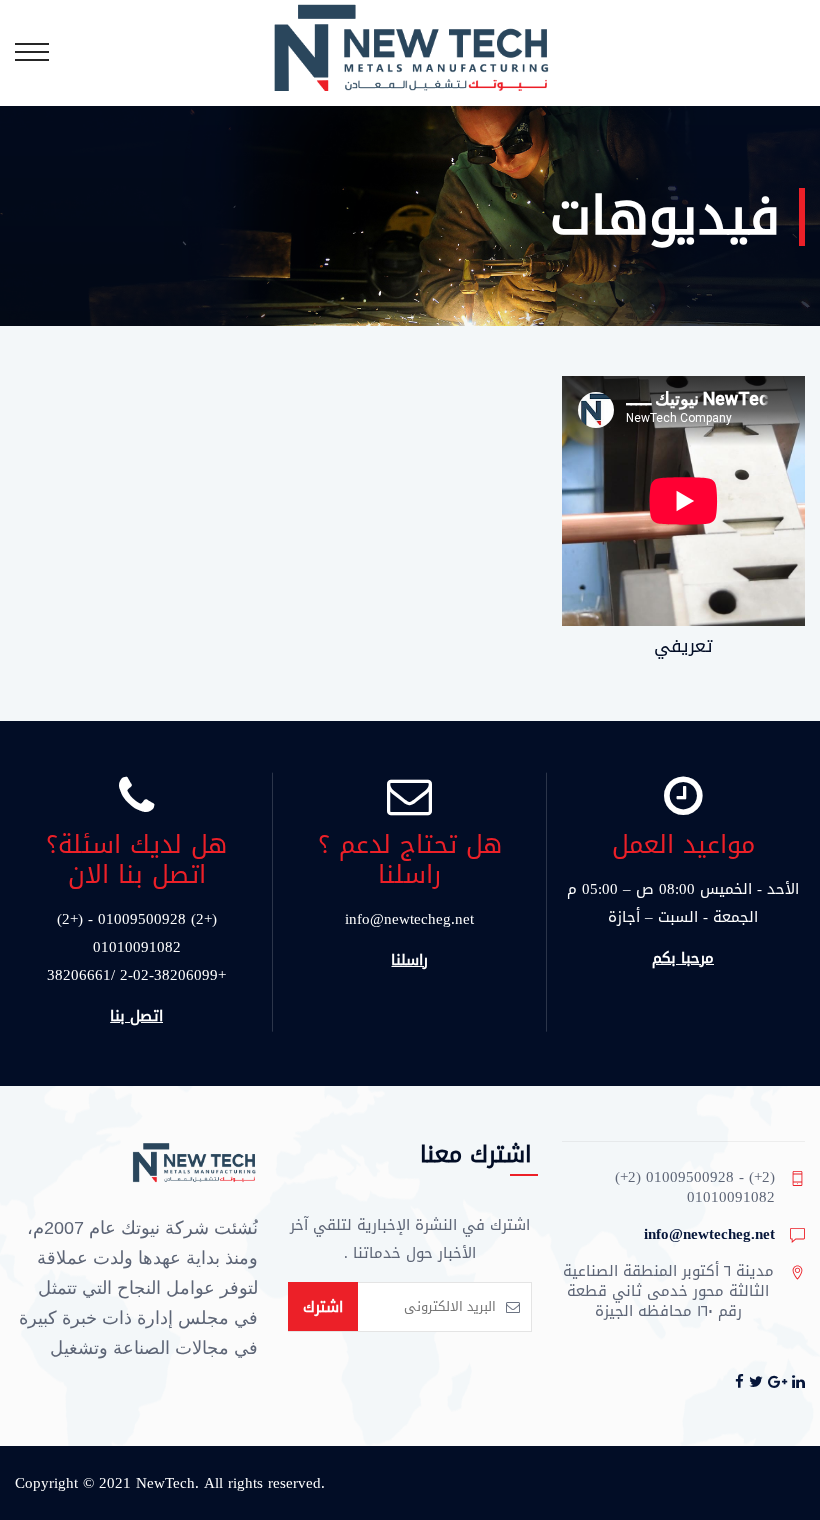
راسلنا (409, 960)
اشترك (323, 1307)
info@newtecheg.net (709, 1234)
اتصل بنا (136, 1016)
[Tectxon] (410, 52)
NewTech (165, 1483)
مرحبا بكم (683, 958)
